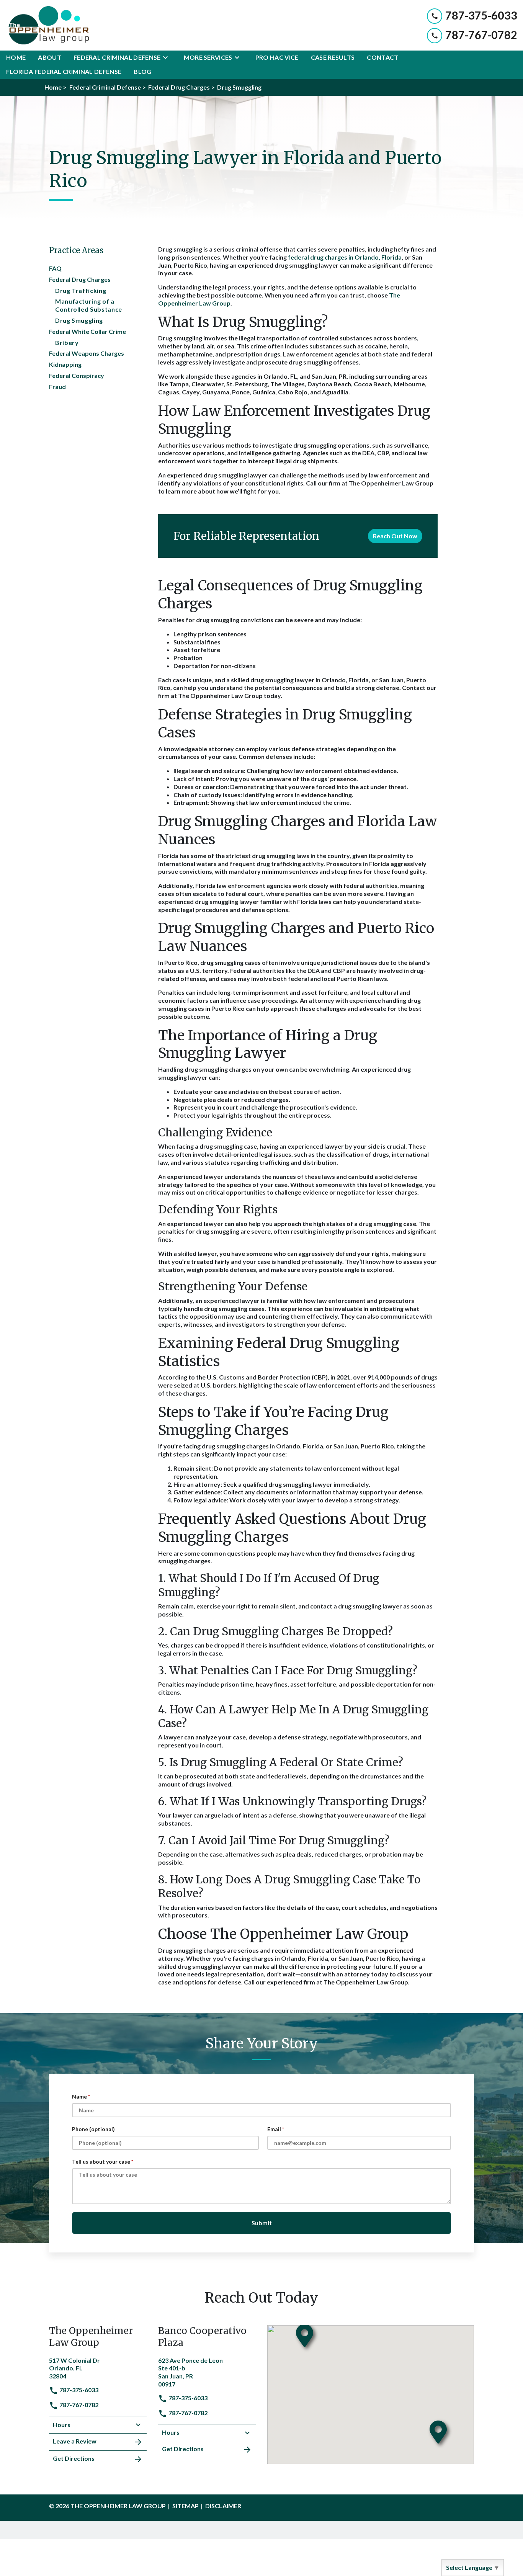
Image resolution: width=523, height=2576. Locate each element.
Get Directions (74, 2458)
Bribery (67, 342)
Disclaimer (223, 2506)
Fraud (57, 387)
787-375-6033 (78, 2390)
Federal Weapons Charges (87, 353)
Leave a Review (75, 2441)
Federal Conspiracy (77, 375)
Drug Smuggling (79, 320)
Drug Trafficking (81, 290)
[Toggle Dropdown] (168, 57)
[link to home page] (47, 25)
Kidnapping (65, 364)
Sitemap (186, 2506)
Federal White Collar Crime (87, 331)
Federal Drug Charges (80, 279)
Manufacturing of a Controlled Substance (89, 305)
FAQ (55, 268)
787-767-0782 (78, 2405)
